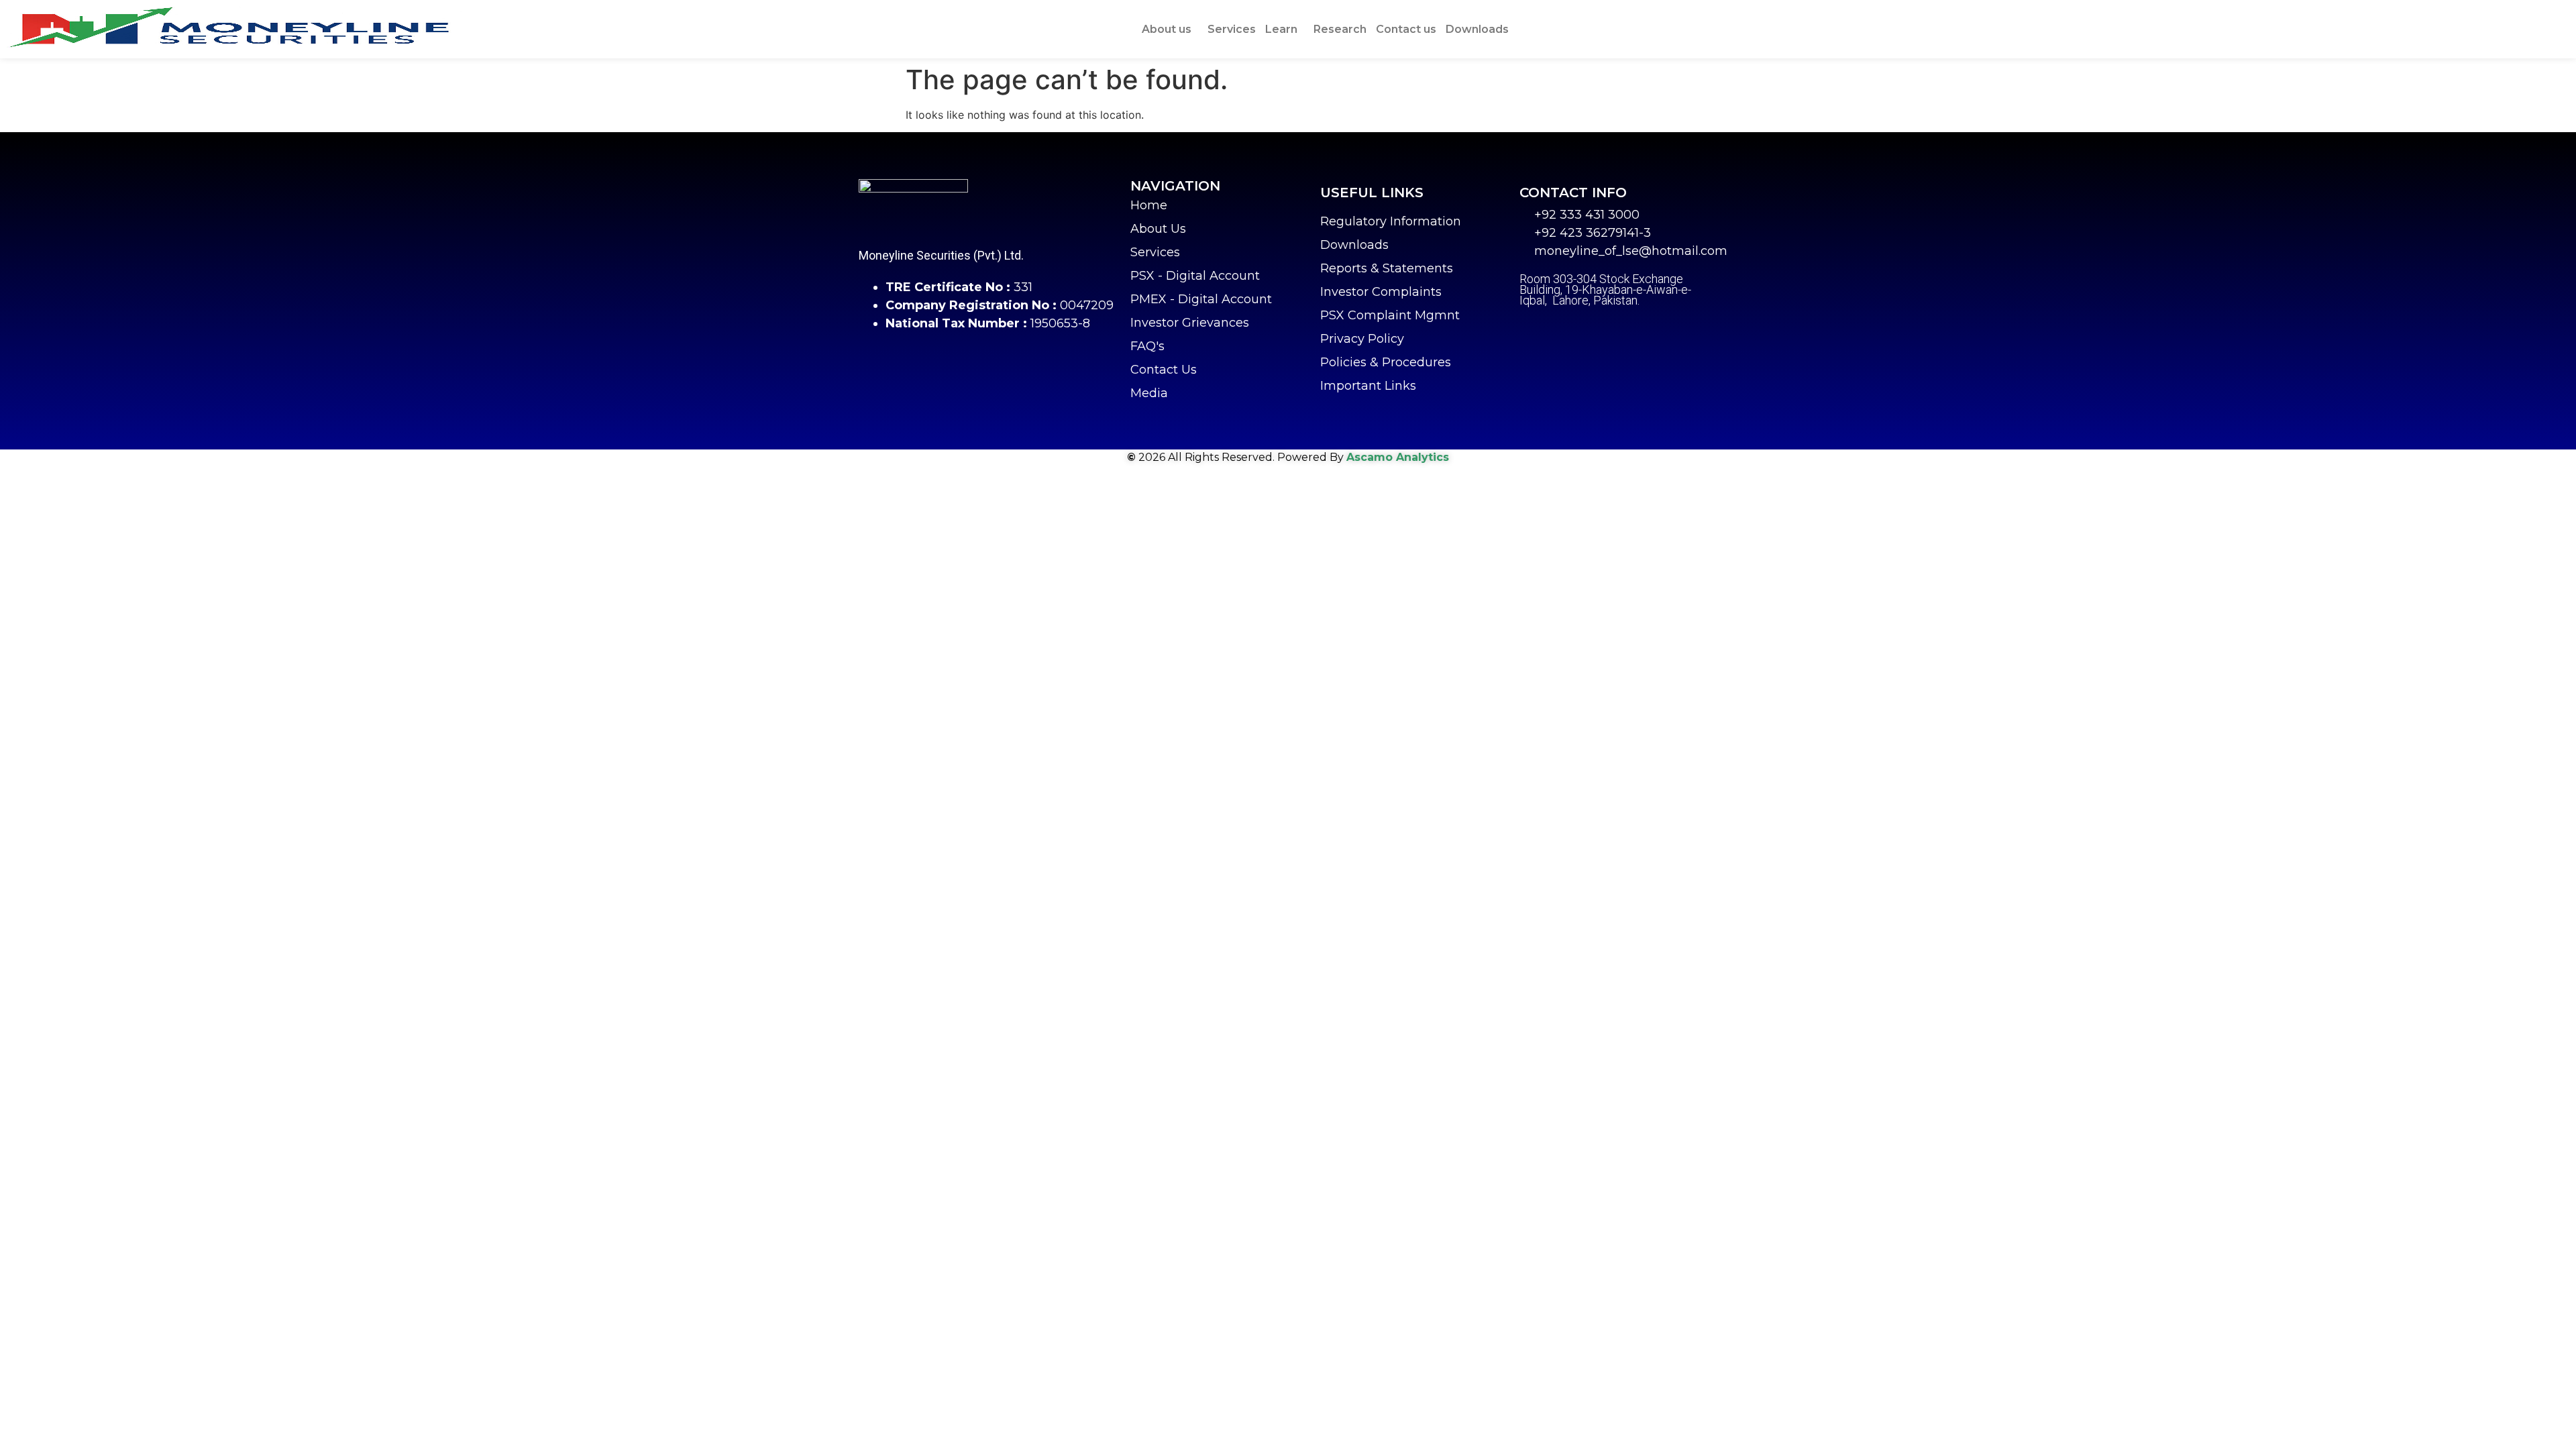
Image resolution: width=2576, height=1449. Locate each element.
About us (1167, 29)
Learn (1281, 29)
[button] (1170, 30)
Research (1340, 29)
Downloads (1477, 29)
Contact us (1406, 29)
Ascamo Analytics (1398, 457)
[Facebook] (1529, 331)
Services (1232, 29)
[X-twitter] (1563, 331)
